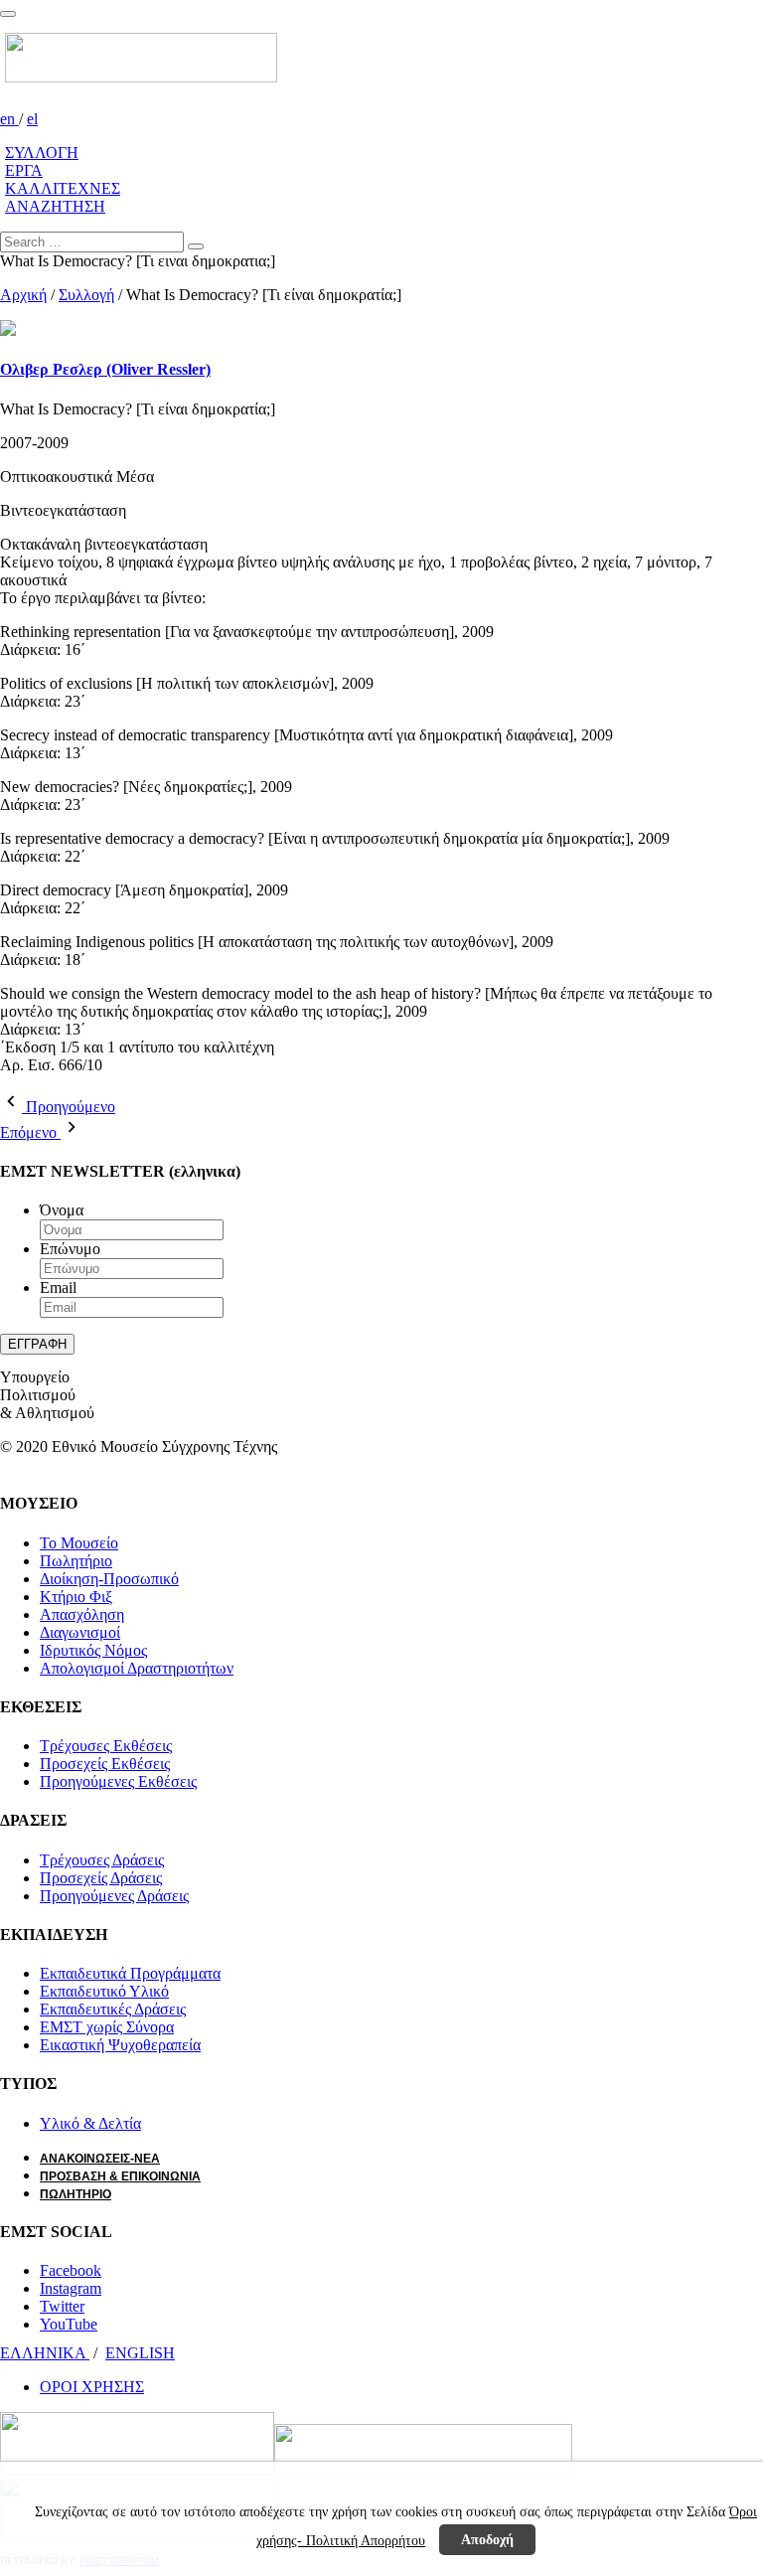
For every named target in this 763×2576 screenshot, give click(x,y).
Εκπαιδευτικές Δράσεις (113, 2009)
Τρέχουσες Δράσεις (102, 1860)
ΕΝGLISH (140, 2353)
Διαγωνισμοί (80, 1632)
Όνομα (62, 1210)
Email (58, 1288)
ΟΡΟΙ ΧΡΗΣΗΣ (92, 2387)
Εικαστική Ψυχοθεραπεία (120, 2045)
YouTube (69, 2324)
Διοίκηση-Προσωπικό (109, 1579)
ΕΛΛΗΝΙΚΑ (45, 2353)
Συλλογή (86, 295)
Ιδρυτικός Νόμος (93, 1650)
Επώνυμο (70, 1249)
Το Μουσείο (79, 1543)
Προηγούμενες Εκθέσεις (118, 1781)
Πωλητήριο (76, 1561)
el (32, 119)
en (9, 119)
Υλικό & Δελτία (90, 2123)
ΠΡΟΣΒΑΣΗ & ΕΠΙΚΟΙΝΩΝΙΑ (120, 2176)
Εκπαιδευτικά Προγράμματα (130, 1973)
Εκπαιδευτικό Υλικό (104, 1991)
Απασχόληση (82, 1614)
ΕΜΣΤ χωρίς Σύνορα (107, 2027)
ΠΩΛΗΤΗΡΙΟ (76, 2194)
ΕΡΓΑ (24, 170)
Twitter (62, 2306)
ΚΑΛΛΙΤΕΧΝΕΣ (63, 188)
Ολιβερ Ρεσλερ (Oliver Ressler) (105, 369)
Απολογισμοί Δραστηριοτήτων (137, 1668)
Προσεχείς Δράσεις (101, 1878)
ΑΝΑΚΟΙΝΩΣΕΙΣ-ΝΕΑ (100, 2159)
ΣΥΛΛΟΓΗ (42, 153)
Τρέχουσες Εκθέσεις (106, 1746)
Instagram (71, 2288)
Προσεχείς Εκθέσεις (105, 1764)
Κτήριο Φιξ (76, 1597)
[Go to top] (8, 14)
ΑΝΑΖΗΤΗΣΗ (55, 206)
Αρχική (23, 295)
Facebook (71, 2270)
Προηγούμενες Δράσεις (114, 1896)
